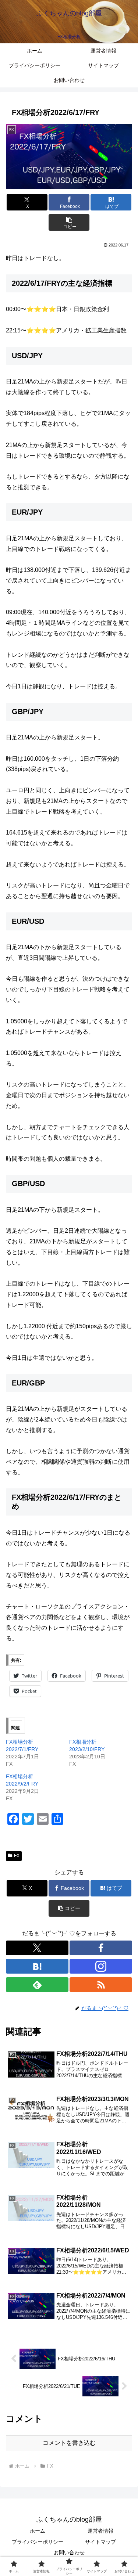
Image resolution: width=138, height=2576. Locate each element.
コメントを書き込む (69, 2443)
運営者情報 (100, 2531)
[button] (69, 222)
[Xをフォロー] (37, 1948)
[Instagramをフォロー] (101, 1966)
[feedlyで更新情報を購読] (37, 1985)
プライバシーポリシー (38, 2542)
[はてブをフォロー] (37, 1966)
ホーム (38, 2531)
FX (17, 1856)
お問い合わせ (69, 2552)
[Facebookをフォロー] (101, 1948)
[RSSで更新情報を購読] (101, 1985)
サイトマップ (100, 2542)
